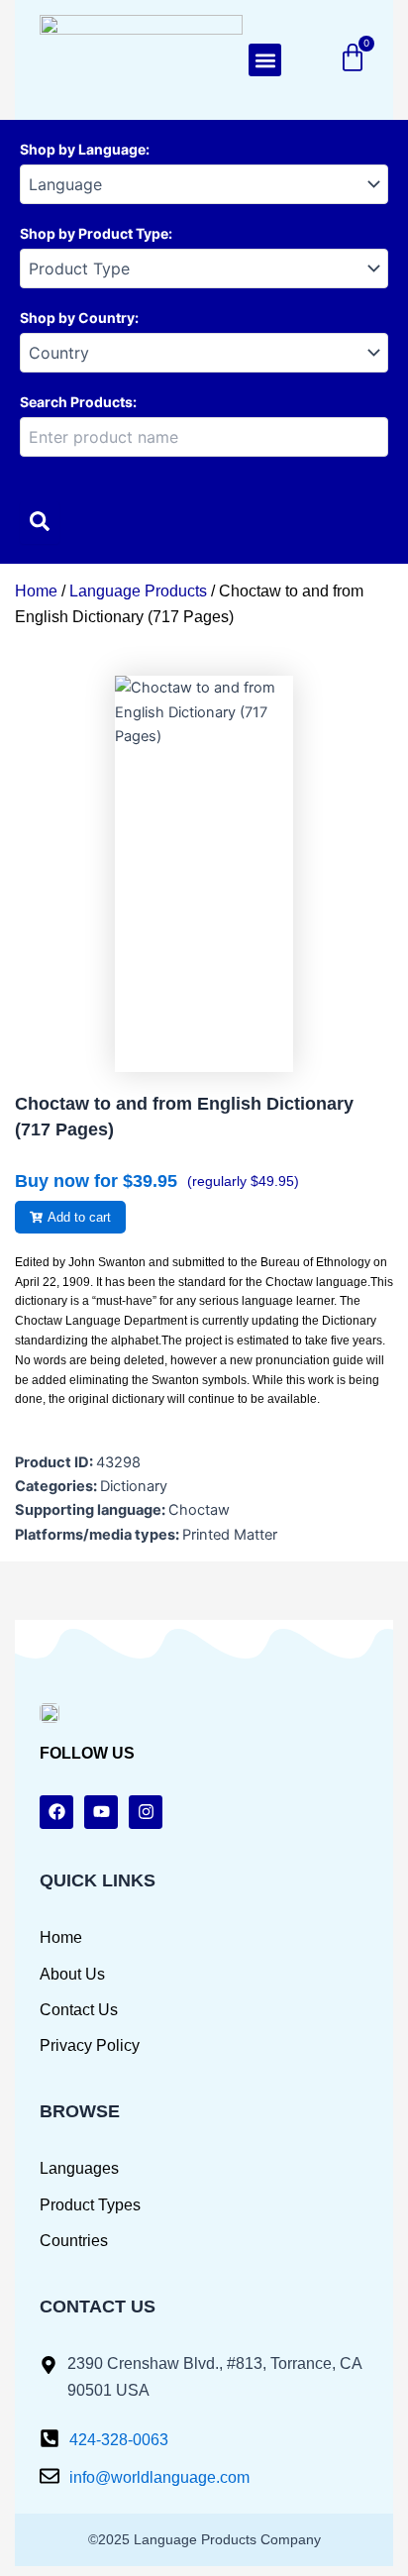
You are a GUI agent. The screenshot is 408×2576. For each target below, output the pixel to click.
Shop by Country (77, 318)
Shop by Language (83, 149)
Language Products (138, 591)
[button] (265, 60)
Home (36, 591)
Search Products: (78, 402)
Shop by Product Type (94, 233)
